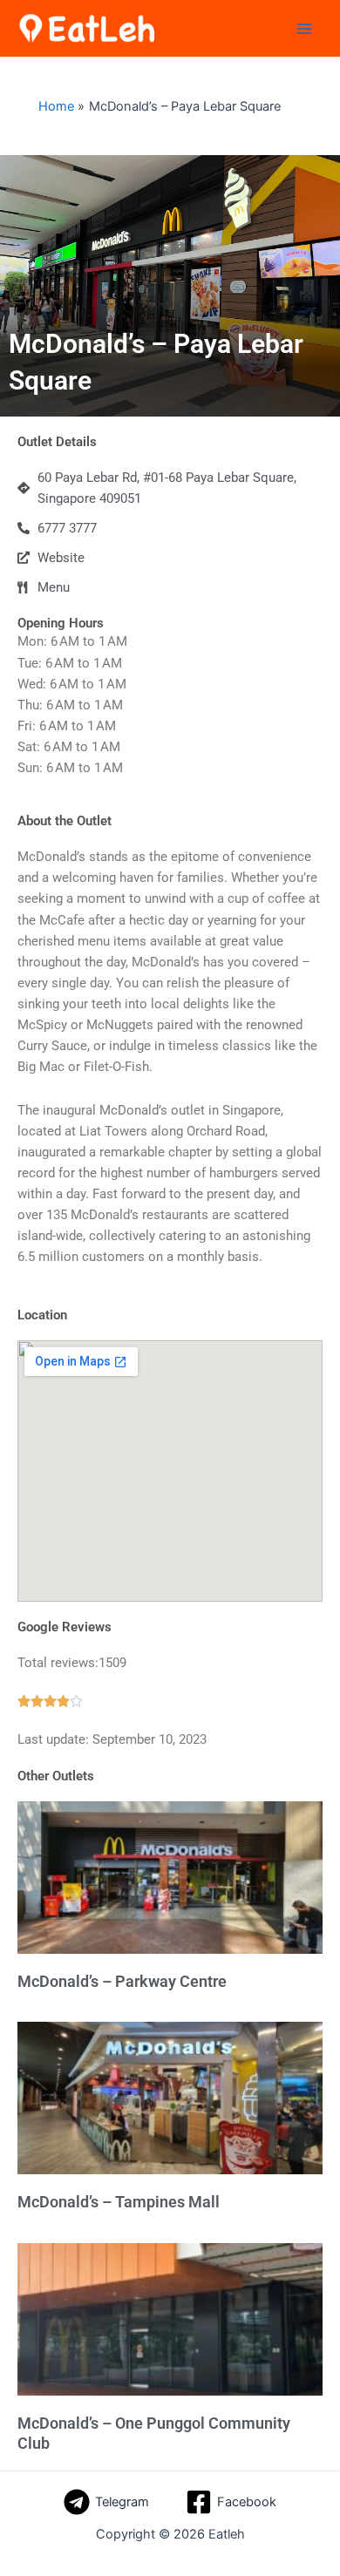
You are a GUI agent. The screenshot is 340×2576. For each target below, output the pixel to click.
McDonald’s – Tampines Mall (119, 2202)
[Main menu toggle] (304, 29)
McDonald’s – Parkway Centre (122, 1981)
